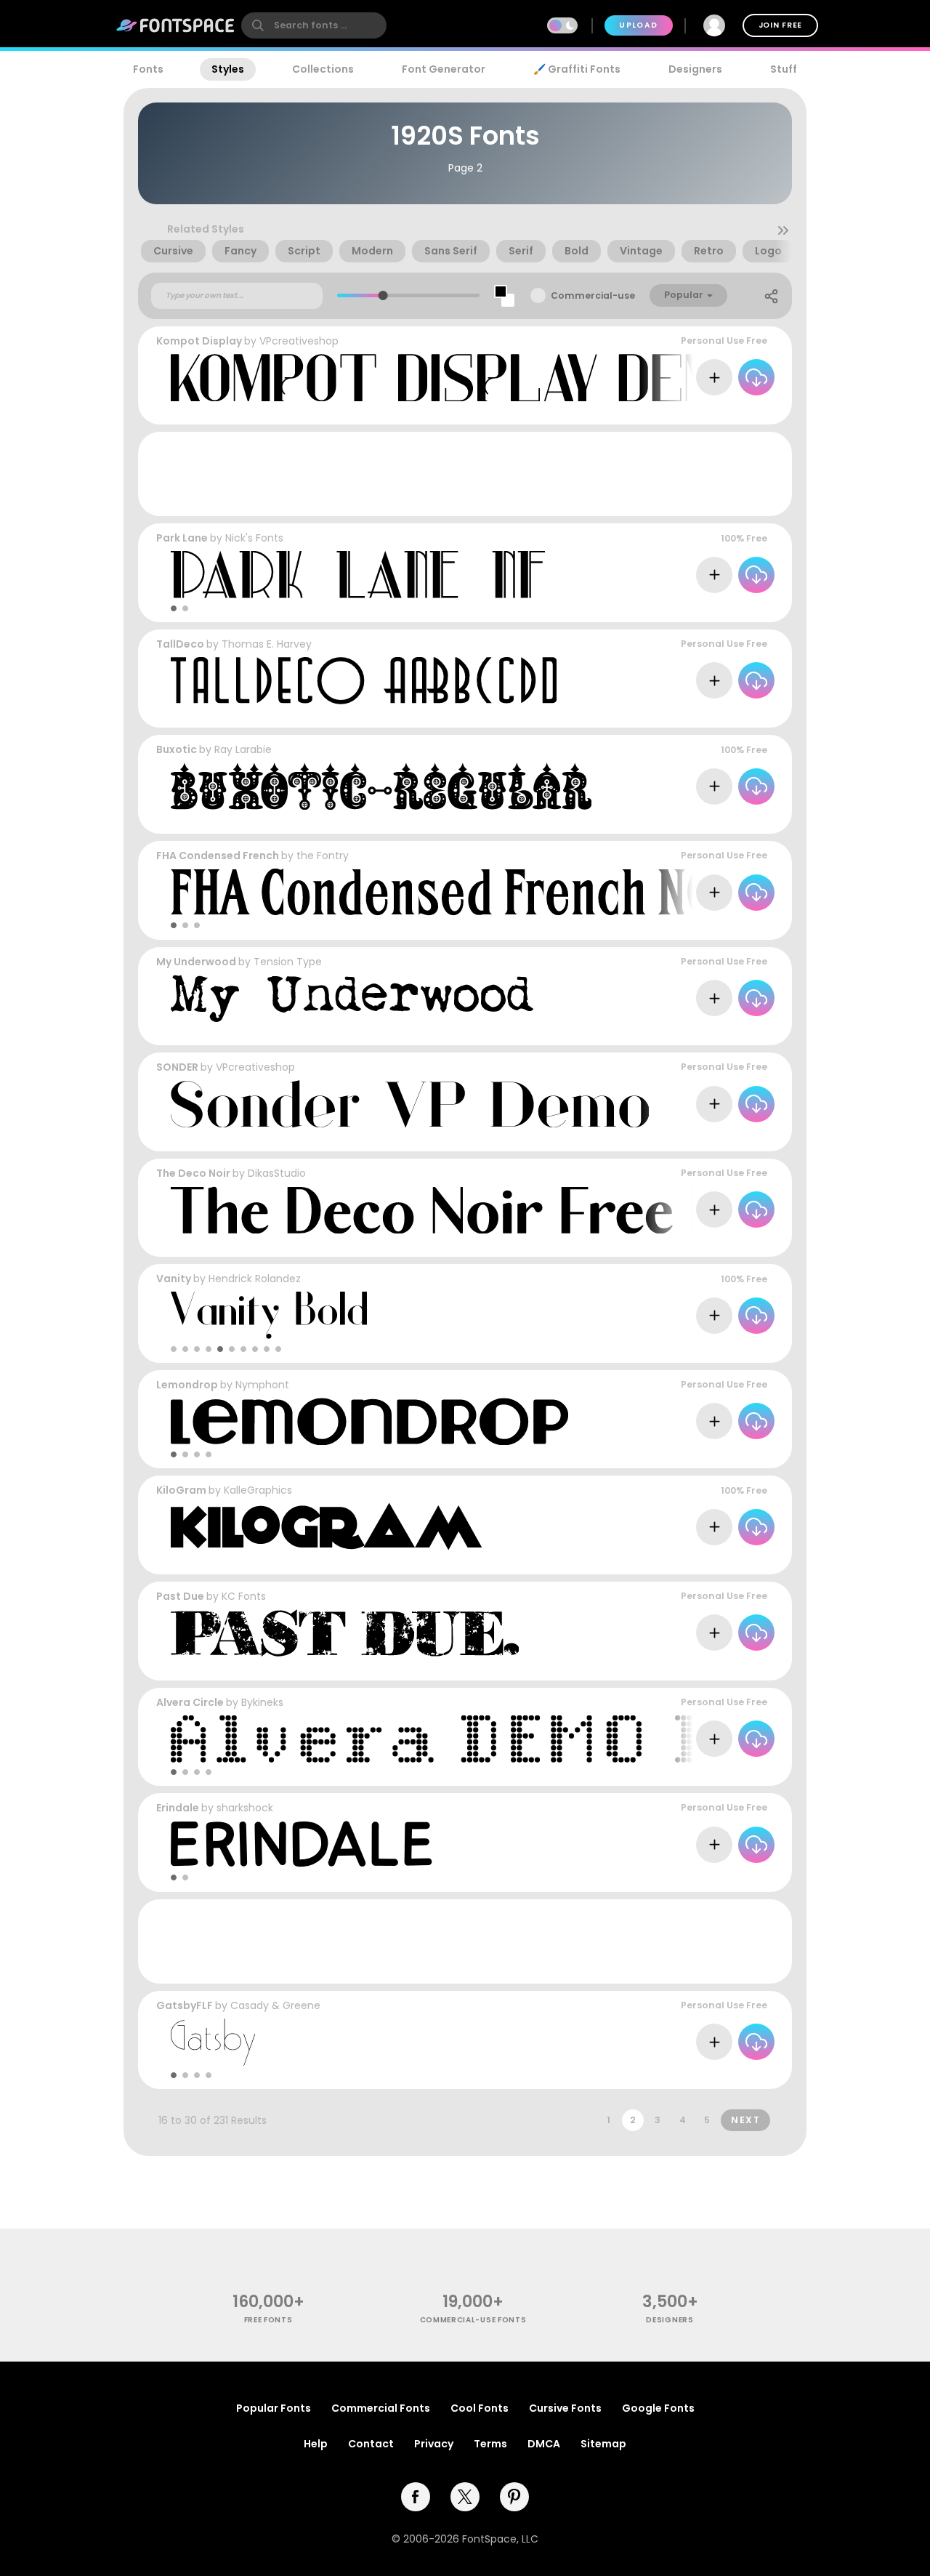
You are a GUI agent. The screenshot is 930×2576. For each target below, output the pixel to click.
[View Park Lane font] (358, 575)
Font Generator (444, 69)
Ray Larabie (243, 749)
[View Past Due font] (345, 1633)
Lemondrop (187, 1385)
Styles (228, 69)
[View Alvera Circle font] (534, 1739)
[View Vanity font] (269, 1315)
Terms (490, 2444)
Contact (371, 2444)
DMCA (544, 2444)
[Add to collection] (714, 377)
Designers (695, 69)
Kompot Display (199, 341)
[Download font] (756, 377)
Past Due (180, 1596)
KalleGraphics (258, 1490)
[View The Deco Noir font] (534, 1210)
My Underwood (196, 962)
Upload (638, 25)
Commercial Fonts (381, 2408)
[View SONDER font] (410, 1104)
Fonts (148, 69)
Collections (323, 69)
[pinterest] (514, 2497)
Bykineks (262, 1702)
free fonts (268, 2320)
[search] (314, 25)
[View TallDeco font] (364, 681)
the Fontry (323, 856)
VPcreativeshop (299, 341)
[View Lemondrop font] (369, 1421)
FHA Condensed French (219, 856)
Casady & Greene (275, 2005)
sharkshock (245, 1808)
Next (745, 2120)
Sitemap (603, 2444)
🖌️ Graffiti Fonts (577, 69)
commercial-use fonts (473, 2320)
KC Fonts (244, 1596)
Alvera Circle (190, 1702)
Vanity (174, 1279)
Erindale (178, 1808)
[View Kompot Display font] (463, 378)
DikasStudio (277, 1173)
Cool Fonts (480, 2408)
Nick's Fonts (254, 538)
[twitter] (465, 2497)
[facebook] (416, 2497)
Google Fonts (658, 2408)
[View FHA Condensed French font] (440, 892)
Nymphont (262, 1385)
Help (316, 2444)
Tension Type (288, 962)
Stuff (784, 69)
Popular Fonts (274, 2408)
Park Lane (182, 538)
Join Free (780, 25)
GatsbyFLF (185, 2005)
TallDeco (180, 644)
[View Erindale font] (305, 1844)
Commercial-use (593, 295)
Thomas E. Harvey (267, 644)
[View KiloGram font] (326, 1527)
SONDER (177, 1067)
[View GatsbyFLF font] (213, 2042)
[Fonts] (176, 25)
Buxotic (177, 749)
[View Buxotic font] (381, 786)
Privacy (434, 2444)
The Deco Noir (193, 1173)
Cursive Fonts (565, 2408)
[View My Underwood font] (352, 998)
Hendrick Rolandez (255, 1279)
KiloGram (181, 1490)
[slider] (383, 295)
